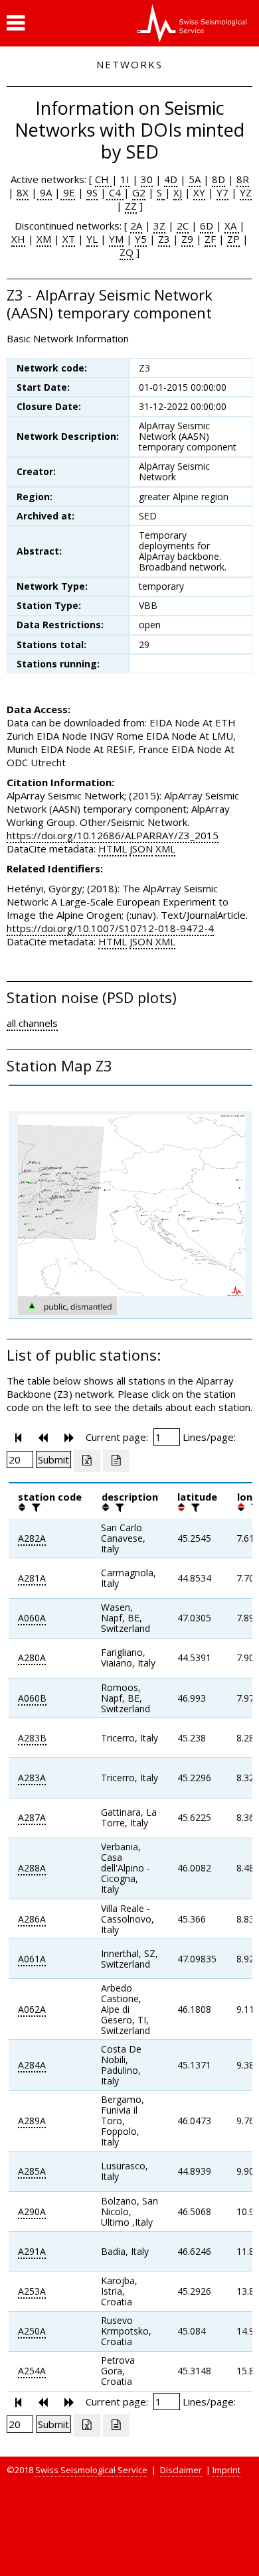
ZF (210, 239)
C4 (115, 192)
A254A (32, 2371)
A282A (32, 1538)
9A (44, 192)
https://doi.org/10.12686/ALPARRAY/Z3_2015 (113, 835)
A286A (32, 1919)
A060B (32, 1698)
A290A (32, 2211)
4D (171, 179)
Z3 (164, 239)
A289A (32, 2121)
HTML (113, 848)
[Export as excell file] (87, 1461)
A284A (32, 2065)
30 (147, 179)
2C (183, 226)
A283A (32, 1778)
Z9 (187, 239)
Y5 (141, 239)
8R (243, 179)
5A (195, 179)
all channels (32, 1023)
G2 (139, 192)
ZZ (131, 206)
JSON (141, 848)
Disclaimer (181, 2470)
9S (92, 192)
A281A (32, 1578)
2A (136, 226)
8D (218, 179)
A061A (32, 1959)
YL (92, 239)
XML (165, 848)
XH (18, 239)
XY (199, 192)
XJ (178, 192)
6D (207, 226)
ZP (233, 239)
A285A (32, 2171)
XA (232, 226)
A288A (32, 1868)
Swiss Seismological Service (91, 2470)
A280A (32, 1658)
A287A (32, 1817)
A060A (32, 1618)
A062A (32, 2009)
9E (68, 192)
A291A (32, 2251)
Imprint (226, 2470)
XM (44, 239)
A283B (32, 1738)
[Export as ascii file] (116, 1461)
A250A (32, 2331)
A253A (32, 2291)
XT (69, 239)
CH (103, 179)
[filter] (35, 1507)
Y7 (222, 192)
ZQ (127, 252)
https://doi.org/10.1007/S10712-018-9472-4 (110, 928)
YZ (246, 192)
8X (23, 192)
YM (116, 239)
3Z (159, 226)
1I (125, 179)
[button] (16, 23)
